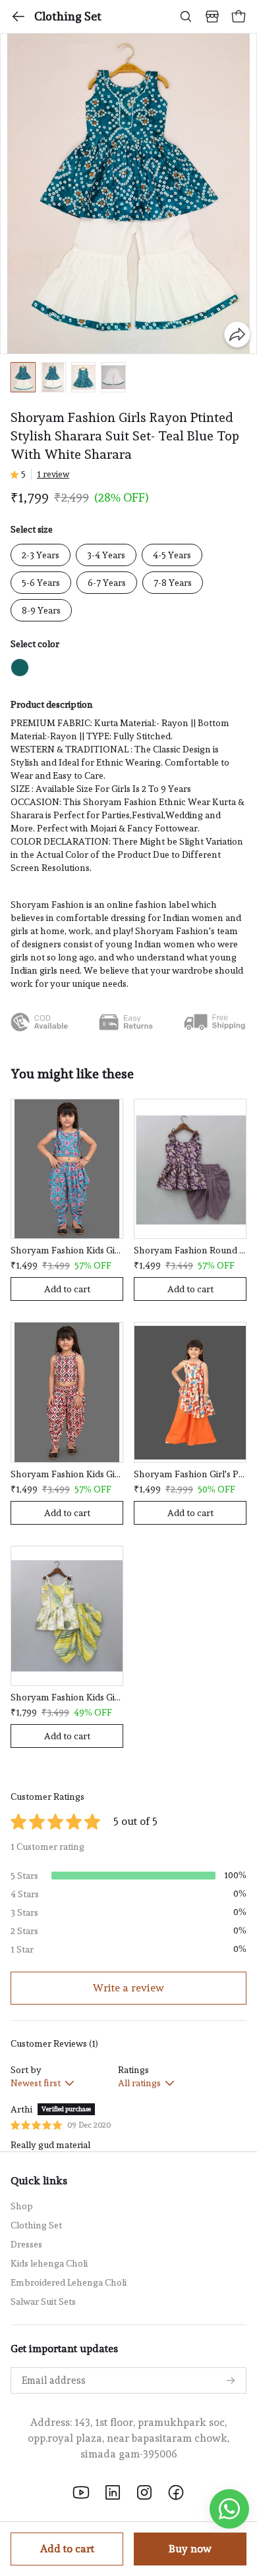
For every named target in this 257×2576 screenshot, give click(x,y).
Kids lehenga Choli (49, 2263)
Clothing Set (68, 16)
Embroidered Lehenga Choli (69, 2282)
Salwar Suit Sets (43, 2301)
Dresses (26, 2244)
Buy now (190, 2549)
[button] (23, 378)
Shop (22, 2206)
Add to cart (67, 2549)
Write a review (128, 1988)
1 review (53, 474)
